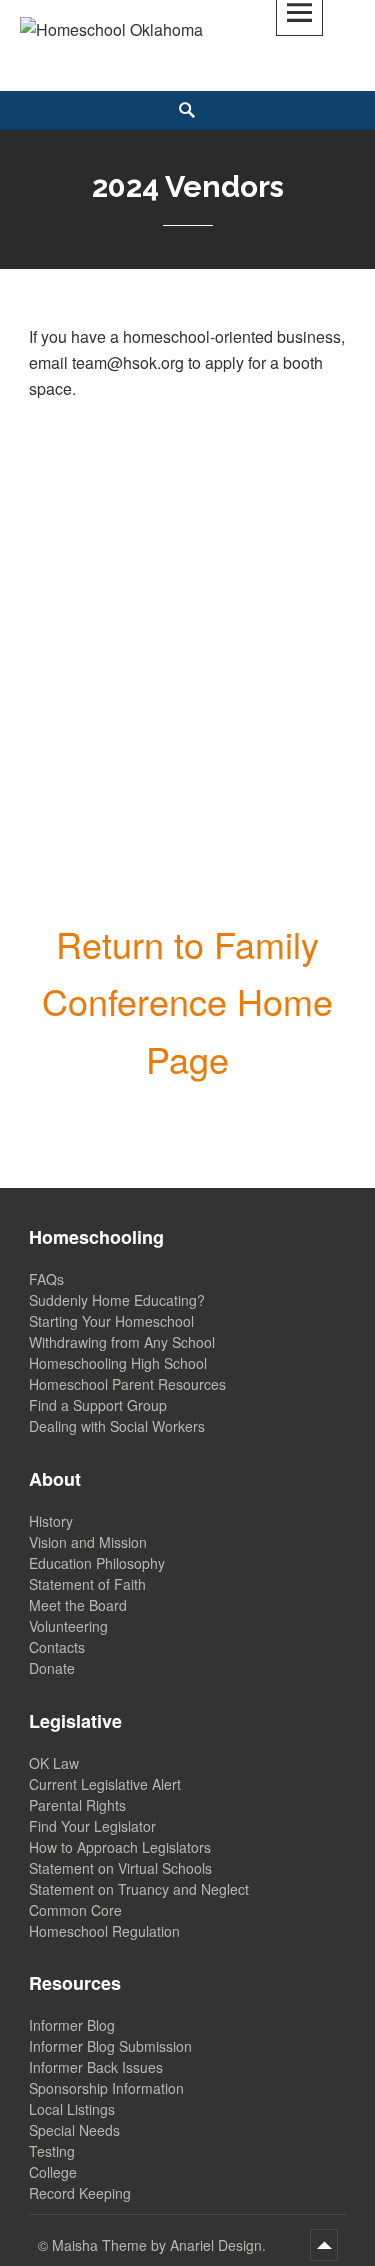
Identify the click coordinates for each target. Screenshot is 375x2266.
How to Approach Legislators (120, 1847)
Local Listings (72, 2109)
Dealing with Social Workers (117, 1426)
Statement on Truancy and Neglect (139, 1889)
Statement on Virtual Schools (120, 1868)
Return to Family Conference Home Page (187, 1001)
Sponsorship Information (106, 2088)
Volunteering (68, 1626)
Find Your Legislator (92, 1826)
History (51, 1521)
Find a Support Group (98, 1405)
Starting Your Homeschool (111, 1321)
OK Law (54, 1763)
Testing (52, 2151)
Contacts (57, 1647)
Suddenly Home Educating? (117, 1300)
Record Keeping (80, 2193)
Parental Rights (77, 1805)
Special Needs (74, 2130)
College (53, 2172)
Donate (52, 1668)
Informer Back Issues (96, 2067)
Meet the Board (78, 1605)
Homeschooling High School (118, 1363)
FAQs (46, 1279)
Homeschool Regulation (104, 1931)
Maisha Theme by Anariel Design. (161, 2245)
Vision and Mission (88, 1542)
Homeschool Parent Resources (127, 1384)
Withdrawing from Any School (122, 1342)
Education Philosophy (97, 1563)
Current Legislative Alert (105, 1784)
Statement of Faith (87, 1584)
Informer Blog (72, 2025)
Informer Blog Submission (110, 2046)
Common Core (75, 1910)
